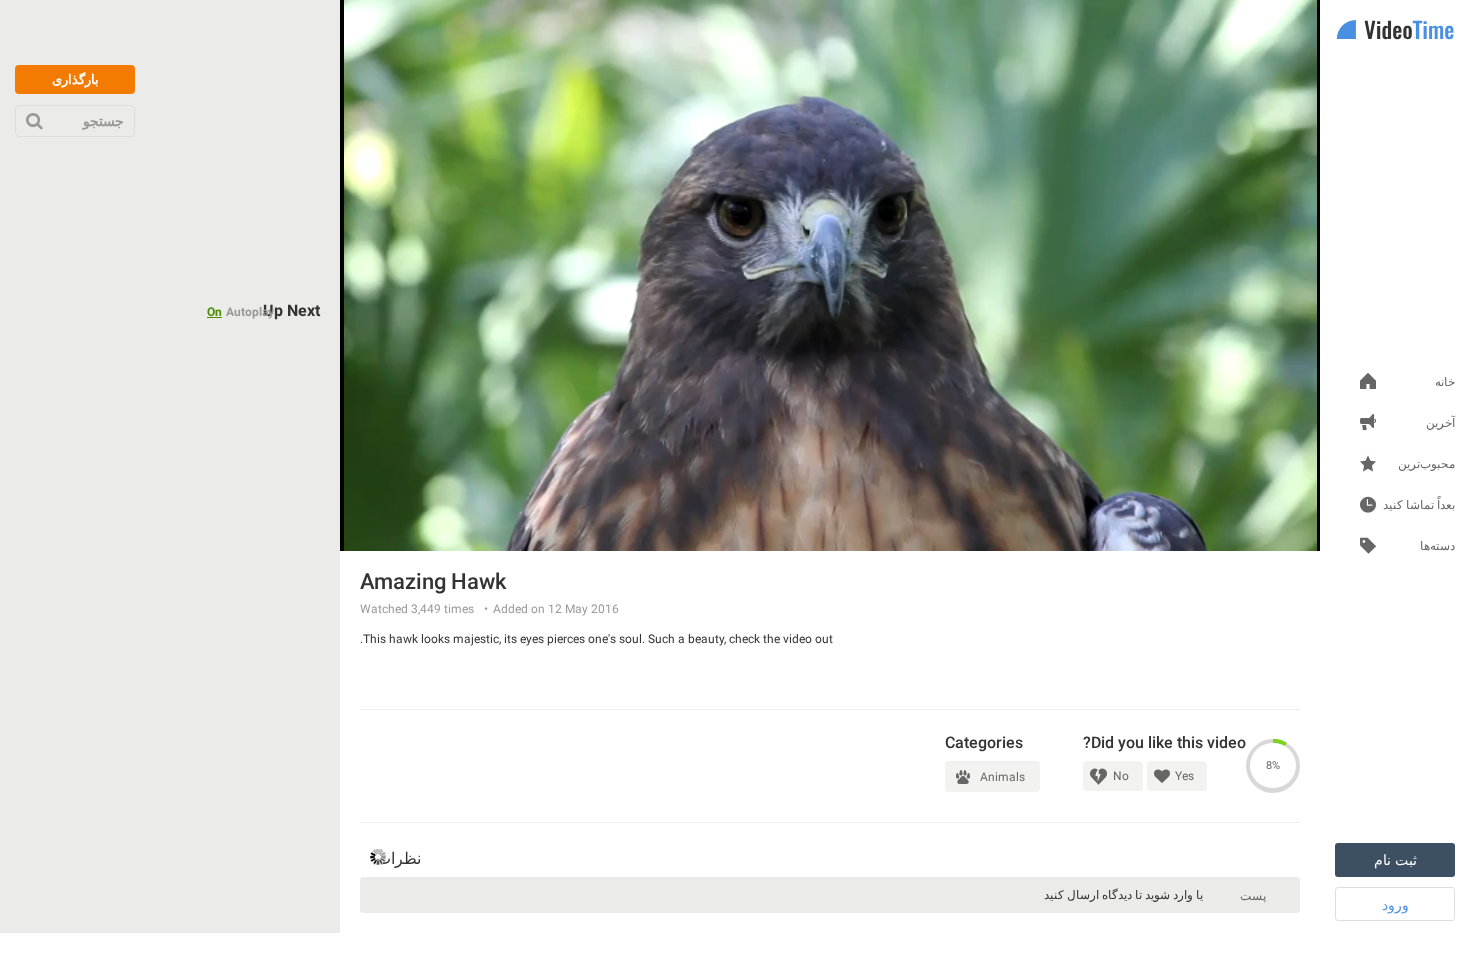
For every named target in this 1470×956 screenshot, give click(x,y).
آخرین (1440, 423)
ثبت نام (1395, 860)
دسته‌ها (1437, 546)
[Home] (1395, 31)
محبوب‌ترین (1426, 464)
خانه (1445, 382)
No (1121, 776)
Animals (1002, 777)
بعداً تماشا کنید (1419, 505)
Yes (1184, 776)
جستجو (103, 121)
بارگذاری (75, 79)
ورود (1395, 905)
